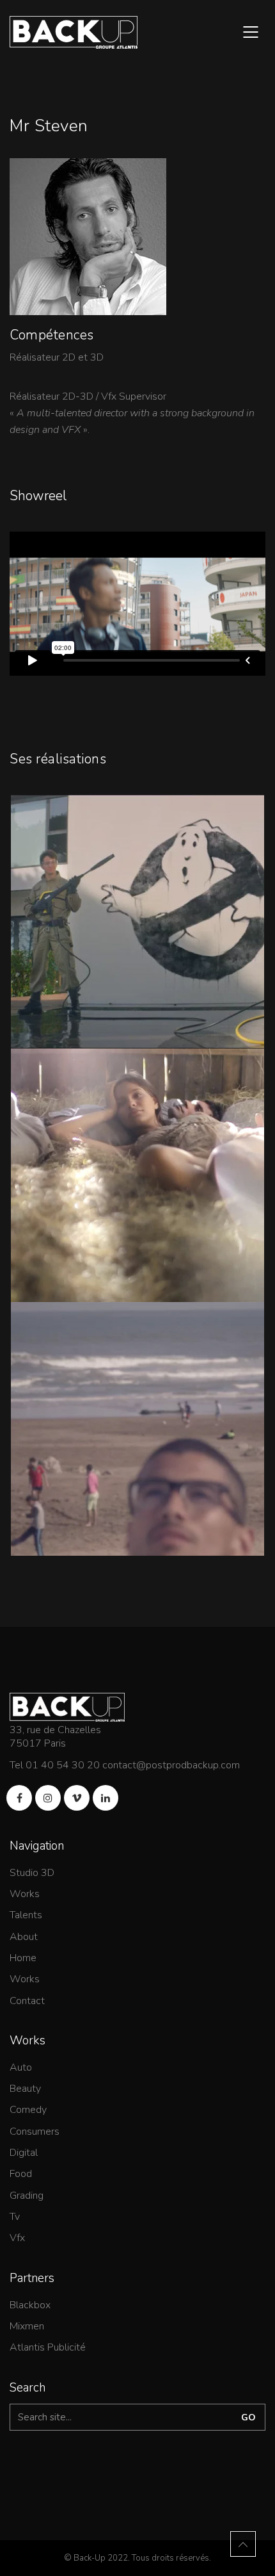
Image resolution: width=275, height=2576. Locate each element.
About (24, 1937)
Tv (15, 2217)
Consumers (35, 2132)
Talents (26, 1915)
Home (23, 1958)
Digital (24, 2153)
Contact (27, 2001)
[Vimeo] (77, 1798)
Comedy (28, 2110)
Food (21, 2174)
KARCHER (138, 932)
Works (25, 1894)
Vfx (17, 2238)
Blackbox (30, 2305)
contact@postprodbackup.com (171, 1765)
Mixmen (27, 2327)
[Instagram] (48, 1798)
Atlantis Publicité (48, 2348)
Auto (21, 2068)
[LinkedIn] (106, 1798)
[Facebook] (19, 1798)
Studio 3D (32, 1873)
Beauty (25, 2089)
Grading (27, 2196)
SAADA (137, 1439)
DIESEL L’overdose (138, 1186)
